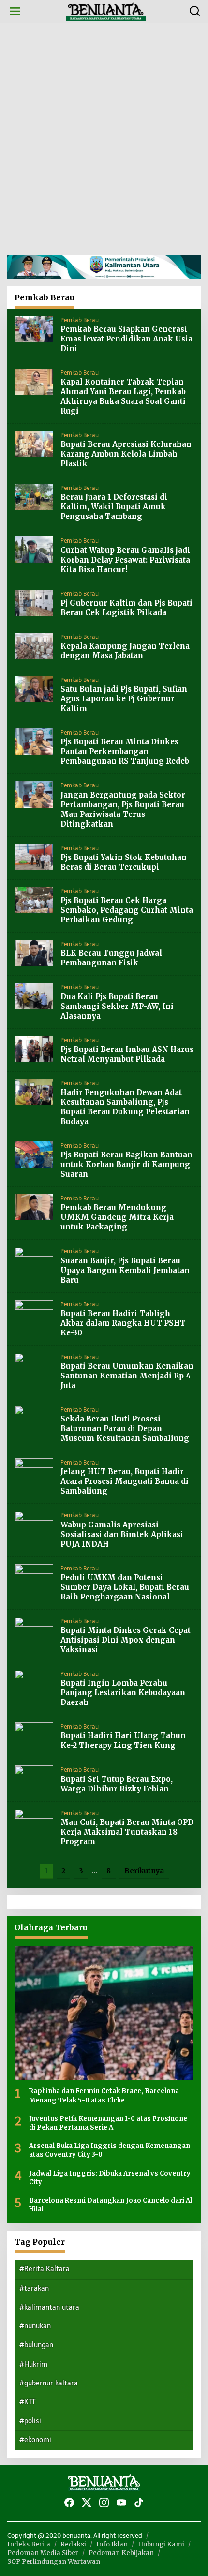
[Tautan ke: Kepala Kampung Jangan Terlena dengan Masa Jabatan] (34, 645)
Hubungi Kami (161, 2544)
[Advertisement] (104, 139)
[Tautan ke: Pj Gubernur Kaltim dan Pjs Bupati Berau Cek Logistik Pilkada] (34, 602)
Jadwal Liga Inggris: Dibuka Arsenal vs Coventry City (110, 2178)
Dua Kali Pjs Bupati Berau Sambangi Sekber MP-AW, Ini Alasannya (117, 1006)
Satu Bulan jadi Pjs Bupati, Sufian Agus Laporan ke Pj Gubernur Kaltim (124, 699)
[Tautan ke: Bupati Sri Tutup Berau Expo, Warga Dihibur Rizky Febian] (34, 1778)
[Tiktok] (139, 2503)
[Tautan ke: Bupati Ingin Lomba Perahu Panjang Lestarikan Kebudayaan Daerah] (34, 1682)
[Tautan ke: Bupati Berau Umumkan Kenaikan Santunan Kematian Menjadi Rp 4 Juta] (34, 1365)
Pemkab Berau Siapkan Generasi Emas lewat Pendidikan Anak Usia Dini (126, 339)
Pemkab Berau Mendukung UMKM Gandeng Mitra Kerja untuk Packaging (117, 1217)
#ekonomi (35, 2440)
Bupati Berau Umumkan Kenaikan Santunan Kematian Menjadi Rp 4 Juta (127, 1376)
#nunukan (35, 2326)
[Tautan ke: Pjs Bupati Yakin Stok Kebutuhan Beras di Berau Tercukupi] (34, 856)
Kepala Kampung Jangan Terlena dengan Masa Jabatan (125, 651)
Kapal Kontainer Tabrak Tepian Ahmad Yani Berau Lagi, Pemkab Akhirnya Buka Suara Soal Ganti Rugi (123, 396)
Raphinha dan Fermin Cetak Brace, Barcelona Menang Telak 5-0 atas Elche (104, 2095)
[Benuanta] (106, 11)
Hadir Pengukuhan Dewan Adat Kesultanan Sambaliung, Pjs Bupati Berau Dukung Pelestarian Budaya (125, 1107)
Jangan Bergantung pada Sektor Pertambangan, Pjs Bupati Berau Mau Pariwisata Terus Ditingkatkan (123, 809)
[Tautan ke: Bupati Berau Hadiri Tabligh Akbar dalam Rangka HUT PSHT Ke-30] (34, 1312)
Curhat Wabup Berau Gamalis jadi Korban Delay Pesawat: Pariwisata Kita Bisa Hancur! (125, 560)
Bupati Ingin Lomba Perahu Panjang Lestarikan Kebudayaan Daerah (123, 1693)
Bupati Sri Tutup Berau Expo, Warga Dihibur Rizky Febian (117, 1784)
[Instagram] (104, 2503)
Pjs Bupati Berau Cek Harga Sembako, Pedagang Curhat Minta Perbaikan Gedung (127, 910)
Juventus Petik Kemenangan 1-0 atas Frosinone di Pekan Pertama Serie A (108, 2123)
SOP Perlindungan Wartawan (54, 2562)
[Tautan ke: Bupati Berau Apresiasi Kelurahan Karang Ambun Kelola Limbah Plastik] (34, 444)
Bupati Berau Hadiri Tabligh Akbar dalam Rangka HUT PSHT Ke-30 (123, 1323)
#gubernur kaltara (49, 2383)
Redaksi (73, 2544)
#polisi (30, 2421)
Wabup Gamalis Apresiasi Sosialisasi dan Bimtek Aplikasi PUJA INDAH (122, 1534)
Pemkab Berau (80, 320)
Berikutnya (144, 1871)
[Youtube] (121, 2503)
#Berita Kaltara (45, 2269)
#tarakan (34, 2288)
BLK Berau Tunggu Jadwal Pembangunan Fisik (111, 958)
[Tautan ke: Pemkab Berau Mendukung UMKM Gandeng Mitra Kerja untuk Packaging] (34, 1207)
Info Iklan (112, 2544)
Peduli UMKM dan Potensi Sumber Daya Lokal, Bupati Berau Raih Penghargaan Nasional (125, 1587)
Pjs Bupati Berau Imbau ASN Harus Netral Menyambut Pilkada (127, 1054)
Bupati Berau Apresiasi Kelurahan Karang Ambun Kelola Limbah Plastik (126, 454)
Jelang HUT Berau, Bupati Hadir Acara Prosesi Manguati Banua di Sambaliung (125, 1481)
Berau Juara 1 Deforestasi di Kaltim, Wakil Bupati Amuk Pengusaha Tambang (114, 507)
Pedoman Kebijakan (121, 2553)
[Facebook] (69, 2503)
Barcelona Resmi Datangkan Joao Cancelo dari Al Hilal (111, 2205)
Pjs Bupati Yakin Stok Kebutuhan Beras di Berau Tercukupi (124, 862)
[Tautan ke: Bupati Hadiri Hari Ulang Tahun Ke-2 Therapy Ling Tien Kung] (34, 1735)
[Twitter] (87, 2503)
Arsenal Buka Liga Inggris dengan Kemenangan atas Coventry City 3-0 (110, 2150)
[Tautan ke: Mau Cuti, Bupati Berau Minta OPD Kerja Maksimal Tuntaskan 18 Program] (34, 1821)
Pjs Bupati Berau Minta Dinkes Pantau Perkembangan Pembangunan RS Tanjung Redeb (125, 751)
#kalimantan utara (49, 2307)
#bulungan (36, 2345)
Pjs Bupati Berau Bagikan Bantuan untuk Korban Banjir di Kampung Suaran (126, 1164)
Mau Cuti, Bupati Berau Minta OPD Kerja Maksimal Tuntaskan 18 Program (127, 1832)
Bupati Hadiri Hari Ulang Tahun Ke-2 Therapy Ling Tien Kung (123, 1740)
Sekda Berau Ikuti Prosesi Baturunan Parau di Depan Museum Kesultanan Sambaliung (125, 1429)
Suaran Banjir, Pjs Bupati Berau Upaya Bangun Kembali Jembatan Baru (125, 1270)
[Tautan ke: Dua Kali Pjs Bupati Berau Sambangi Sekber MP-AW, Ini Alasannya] (34, 996)
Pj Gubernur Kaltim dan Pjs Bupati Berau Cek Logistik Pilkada (126, 608)
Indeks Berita (29, 2544)
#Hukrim (33, 2364)
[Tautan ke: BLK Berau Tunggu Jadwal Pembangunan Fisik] (34, 953)
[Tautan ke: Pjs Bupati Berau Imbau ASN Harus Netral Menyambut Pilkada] (34, 1048)
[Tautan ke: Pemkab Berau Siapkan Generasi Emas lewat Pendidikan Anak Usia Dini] (34, 328)
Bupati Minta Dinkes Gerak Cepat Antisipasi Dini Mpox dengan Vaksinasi (126, 1640)
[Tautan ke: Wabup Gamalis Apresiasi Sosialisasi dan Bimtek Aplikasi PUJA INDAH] (34, 1524)
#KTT (27, 2402)
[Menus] (15, 11)
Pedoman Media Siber (43, 2553)
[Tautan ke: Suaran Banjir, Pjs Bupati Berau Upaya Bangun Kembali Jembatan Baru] (34, 1260)
